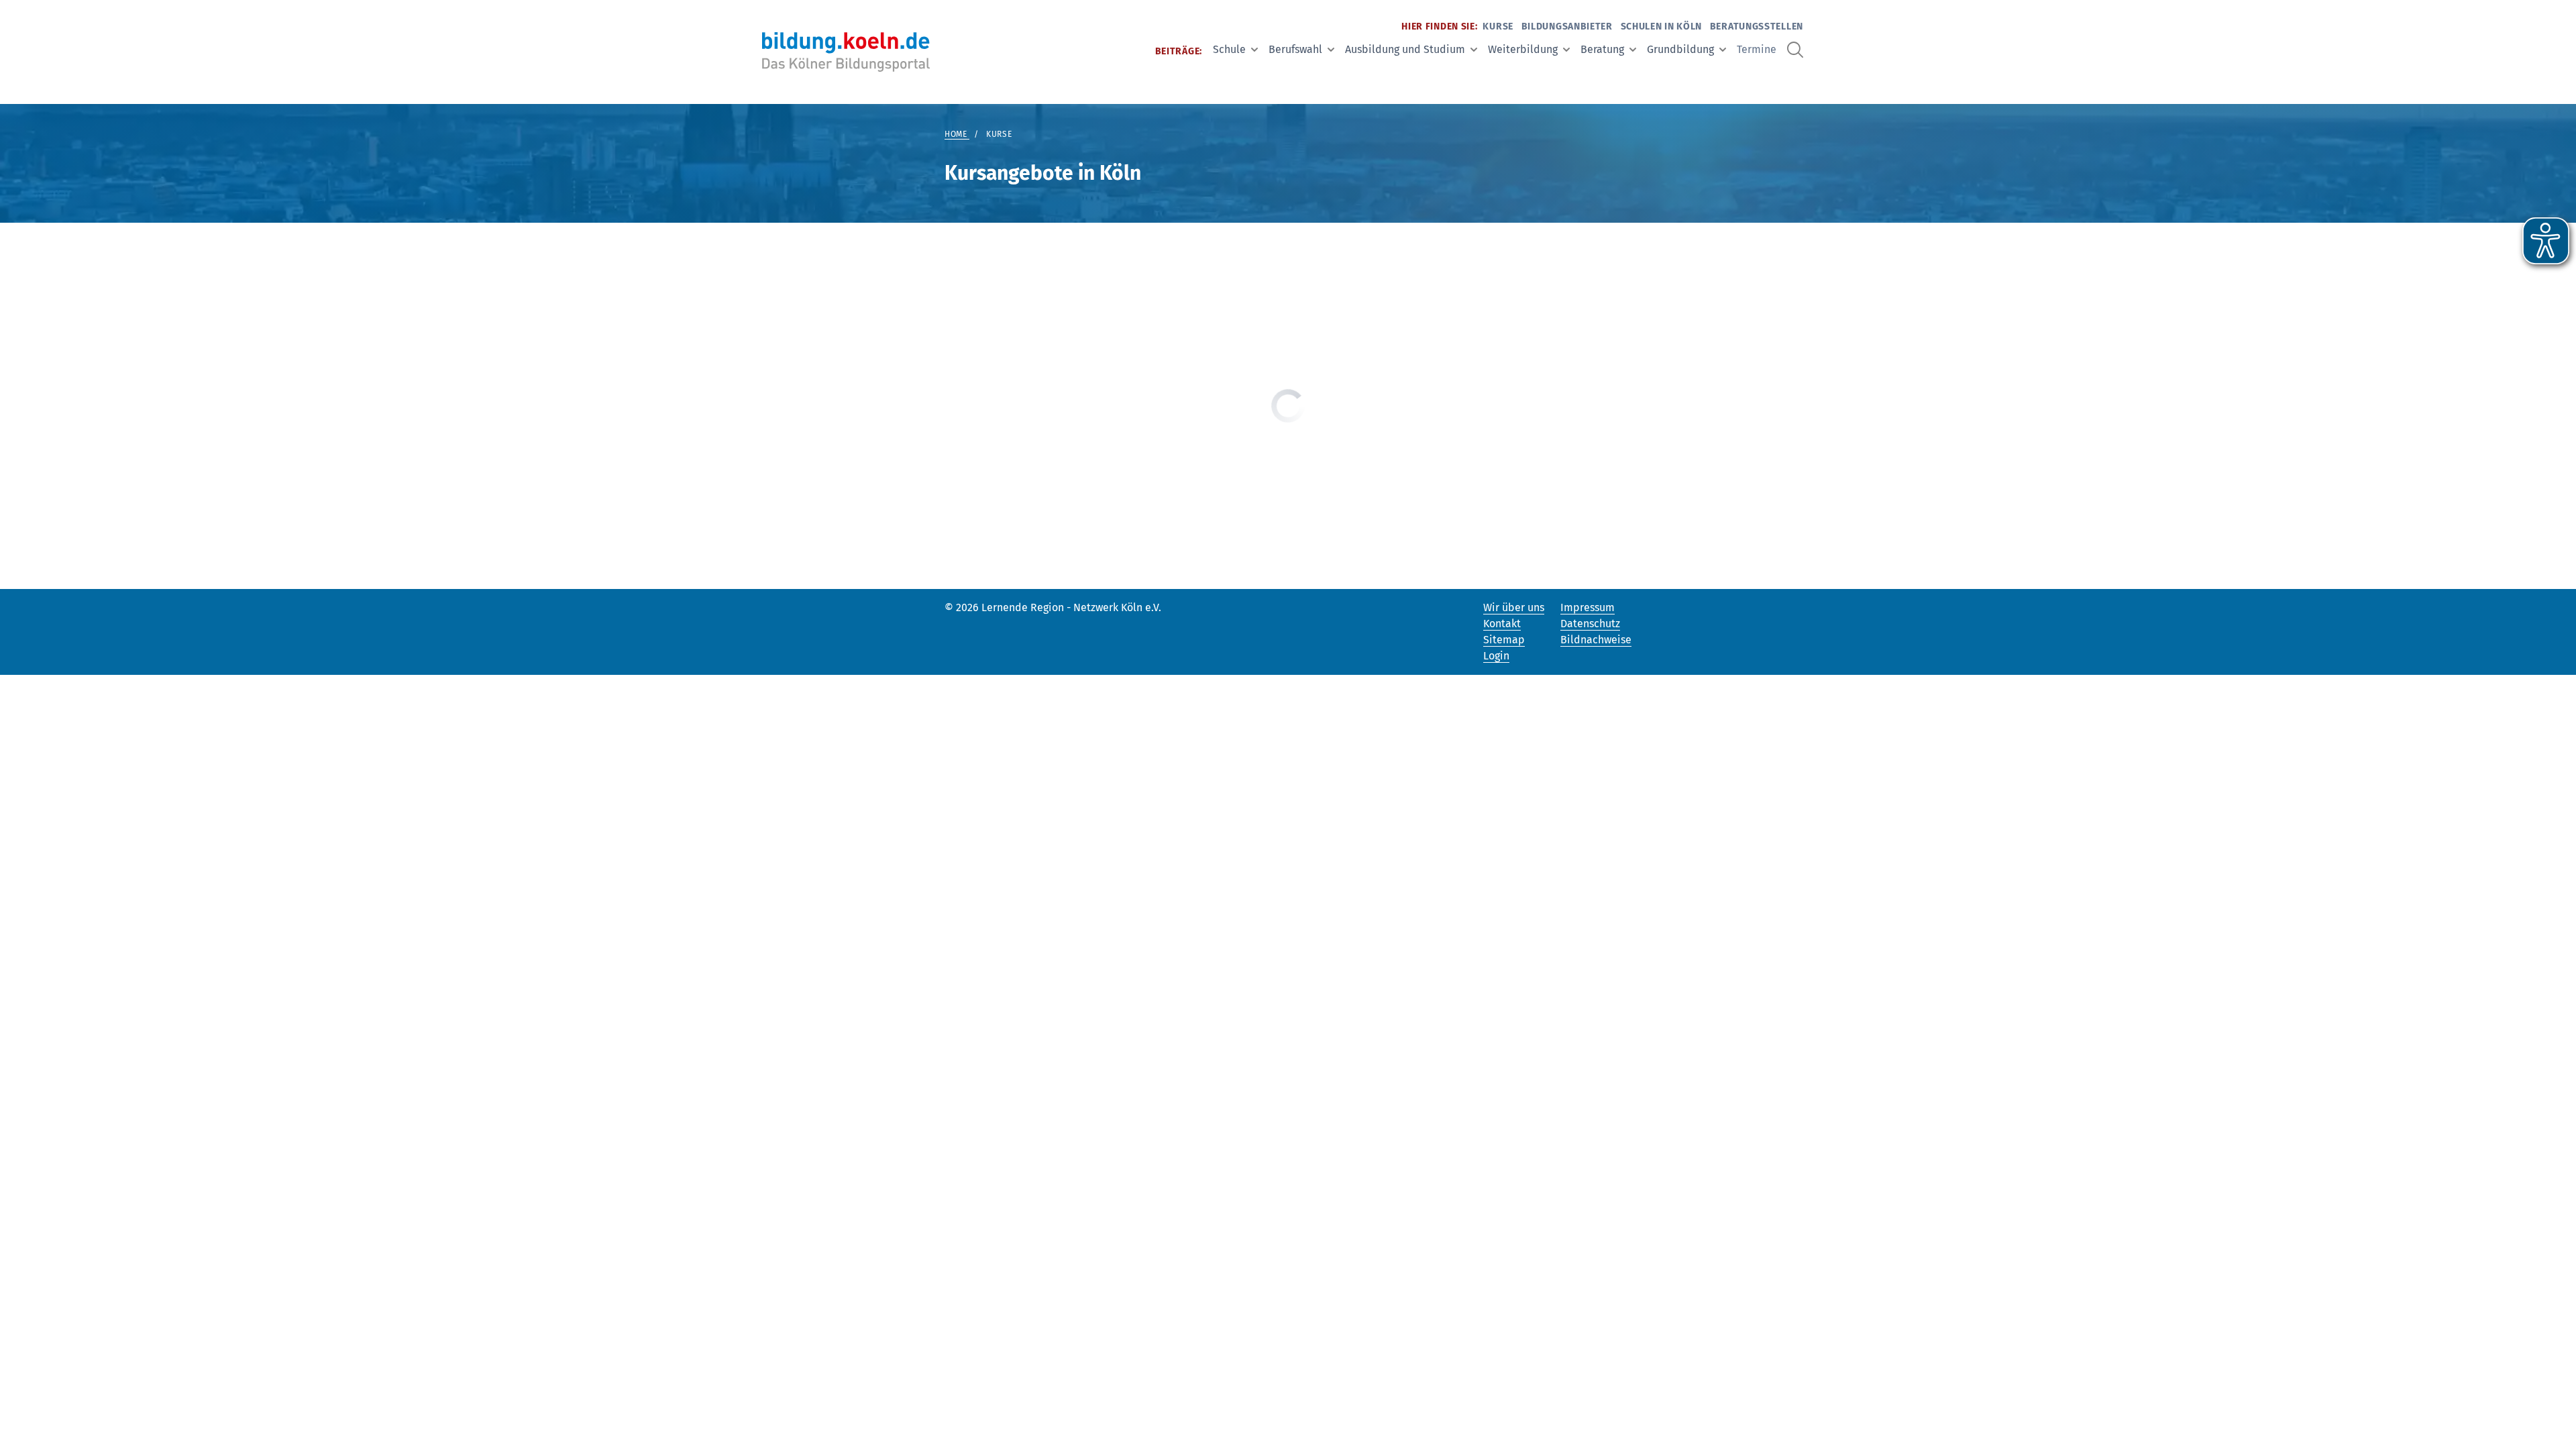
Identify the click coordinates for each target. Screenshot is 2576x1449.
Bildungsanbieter (1567, 26)
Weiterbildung (1523, 49)
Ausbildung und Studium (1405, 49)
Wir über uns (1514, 607)
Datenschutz (1590, 624)
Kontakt (1502, 624)
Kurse (1498, 26)
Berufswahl (1295, 49)
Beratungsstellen (1757, 26)
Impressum (1588, 607)
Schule (1229, 49)
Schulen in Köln (1662, 26)
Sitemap (1504, 640)
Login (1496, 656)
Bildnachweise (1596, 640)
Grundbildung (1680, 49)
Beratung (1602, 49)
